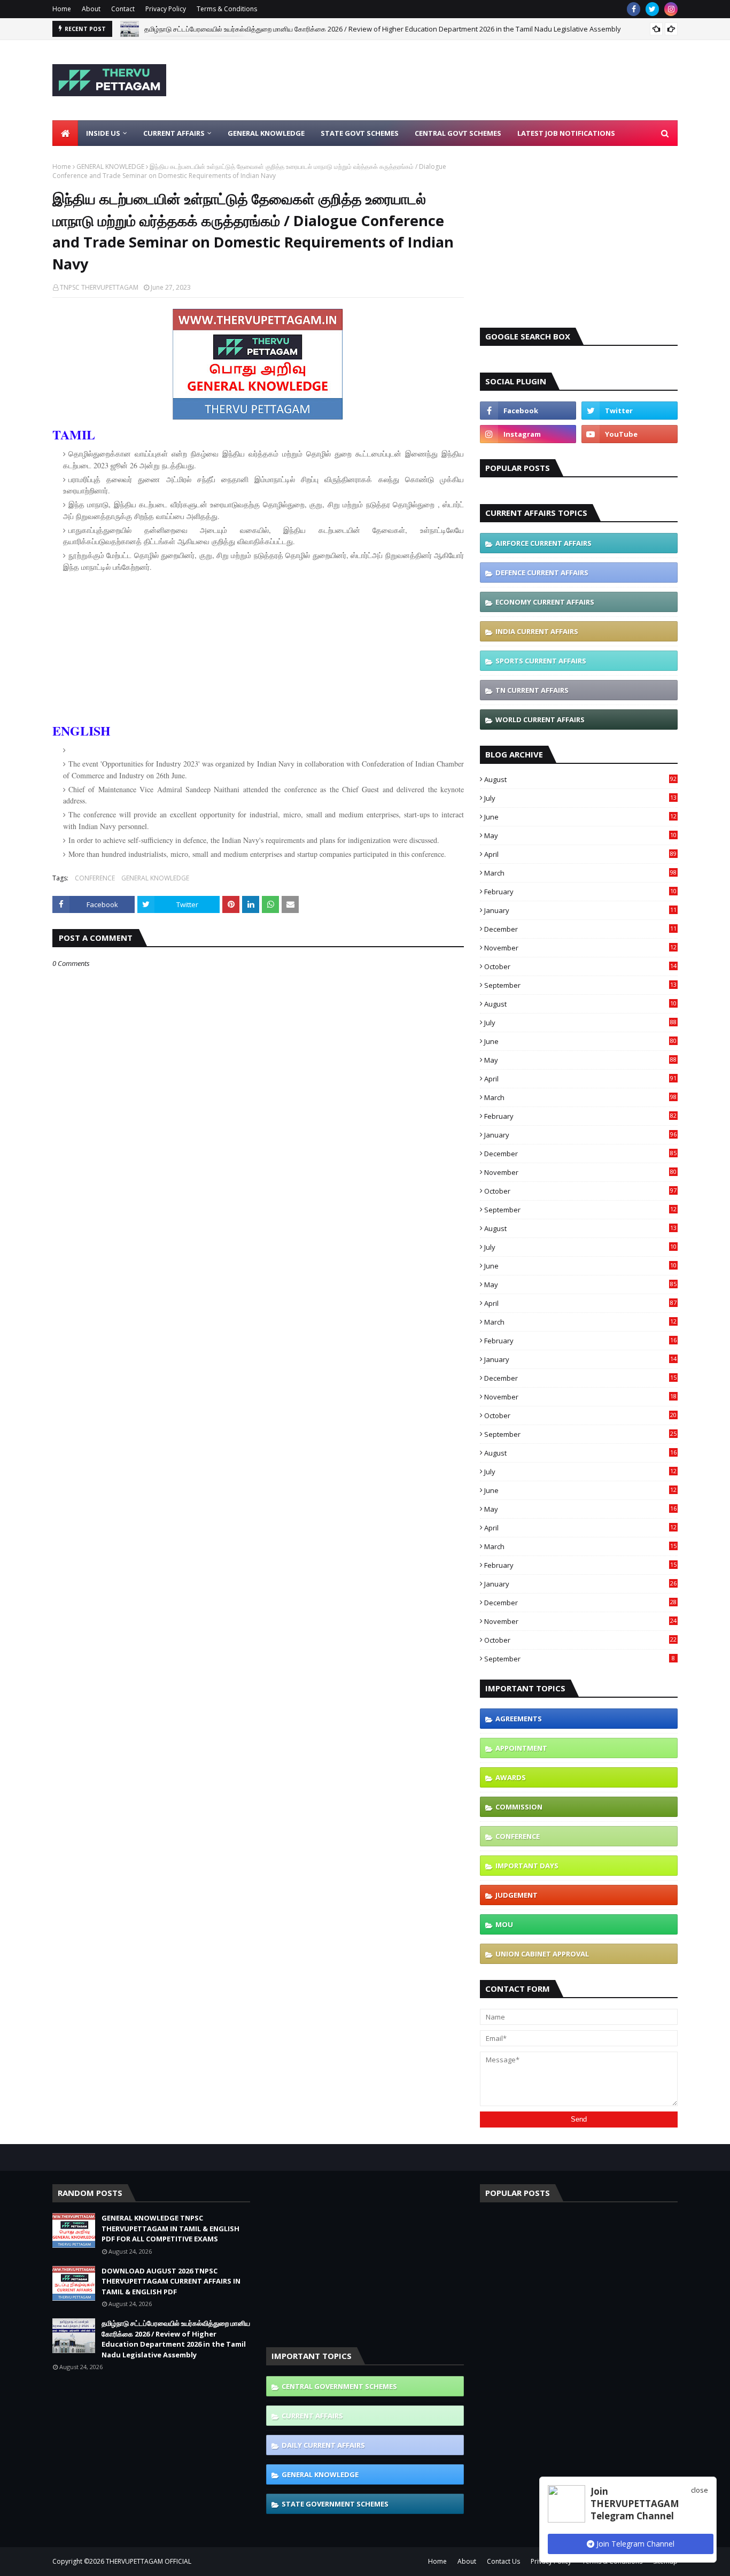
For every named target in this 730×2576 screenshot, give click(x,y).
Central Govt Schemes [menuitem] (458, 133)
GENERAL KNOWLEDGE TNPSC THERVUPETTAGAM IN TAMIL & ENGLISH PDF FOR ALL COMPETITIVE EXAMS (170, 2228)
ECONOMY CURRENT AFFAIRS (545, 602)
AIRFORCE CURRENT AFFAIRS (543, 543)
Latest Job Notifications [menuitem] (566, 133)
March (580, 873)
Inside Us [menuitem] (103, 133)
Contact (123, 9)
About (91, 9)
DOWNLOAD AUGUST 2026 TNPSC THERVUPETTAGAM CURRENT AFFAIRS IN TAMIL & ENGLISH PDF (171, 2281)
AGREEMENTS (519, 1719)
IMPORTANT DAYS (527, 1866)
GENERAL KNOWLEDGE (110, 167)
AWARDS (511, 1777)
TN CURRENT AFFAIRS (532, 690)
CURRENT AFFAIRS (312, 2416)
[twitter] (652, 9)
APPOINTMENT (521, 1748)
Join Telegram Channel (634, 2544)
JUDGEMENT (517, 1895)
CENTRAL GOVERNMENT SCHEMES (339, 2386)
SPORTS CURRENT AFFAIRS (541, 661)
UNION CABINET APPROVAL (542, 1954)
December (580, 929)
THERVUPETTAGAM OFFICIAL (149, 2561)
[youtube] (630, 434)
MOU (504, 1924)
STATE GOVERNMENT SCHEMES (335, 2504)
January (580, 910)
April (580, 854)
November (580, 948)
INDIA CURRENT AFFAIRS (537, 631)
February (580, 892)
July (580, 798)
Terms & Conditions (227, 9)
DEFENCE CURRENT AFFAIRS (542, 573)
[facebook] (634, 9)
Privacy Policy (166, 9)
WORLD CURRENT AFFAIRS (540, 720)
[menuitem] (65, 133)
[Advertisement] (483, 80)
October (580, 966)
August (580, 779)
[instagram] (671, 9)
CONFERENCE (95, 878)
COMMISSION (519, 1807)
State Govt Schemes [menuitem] (360, 133)
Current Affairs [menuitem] (174, 133)
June (580, 817)
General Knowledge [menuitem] (266, 133)
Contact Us (503, 2561)
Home (62, 9)
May (580, 836)
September (580, 985)
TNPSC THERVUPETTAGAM (99, 287)
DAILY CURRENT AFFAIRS (323, 2445)
